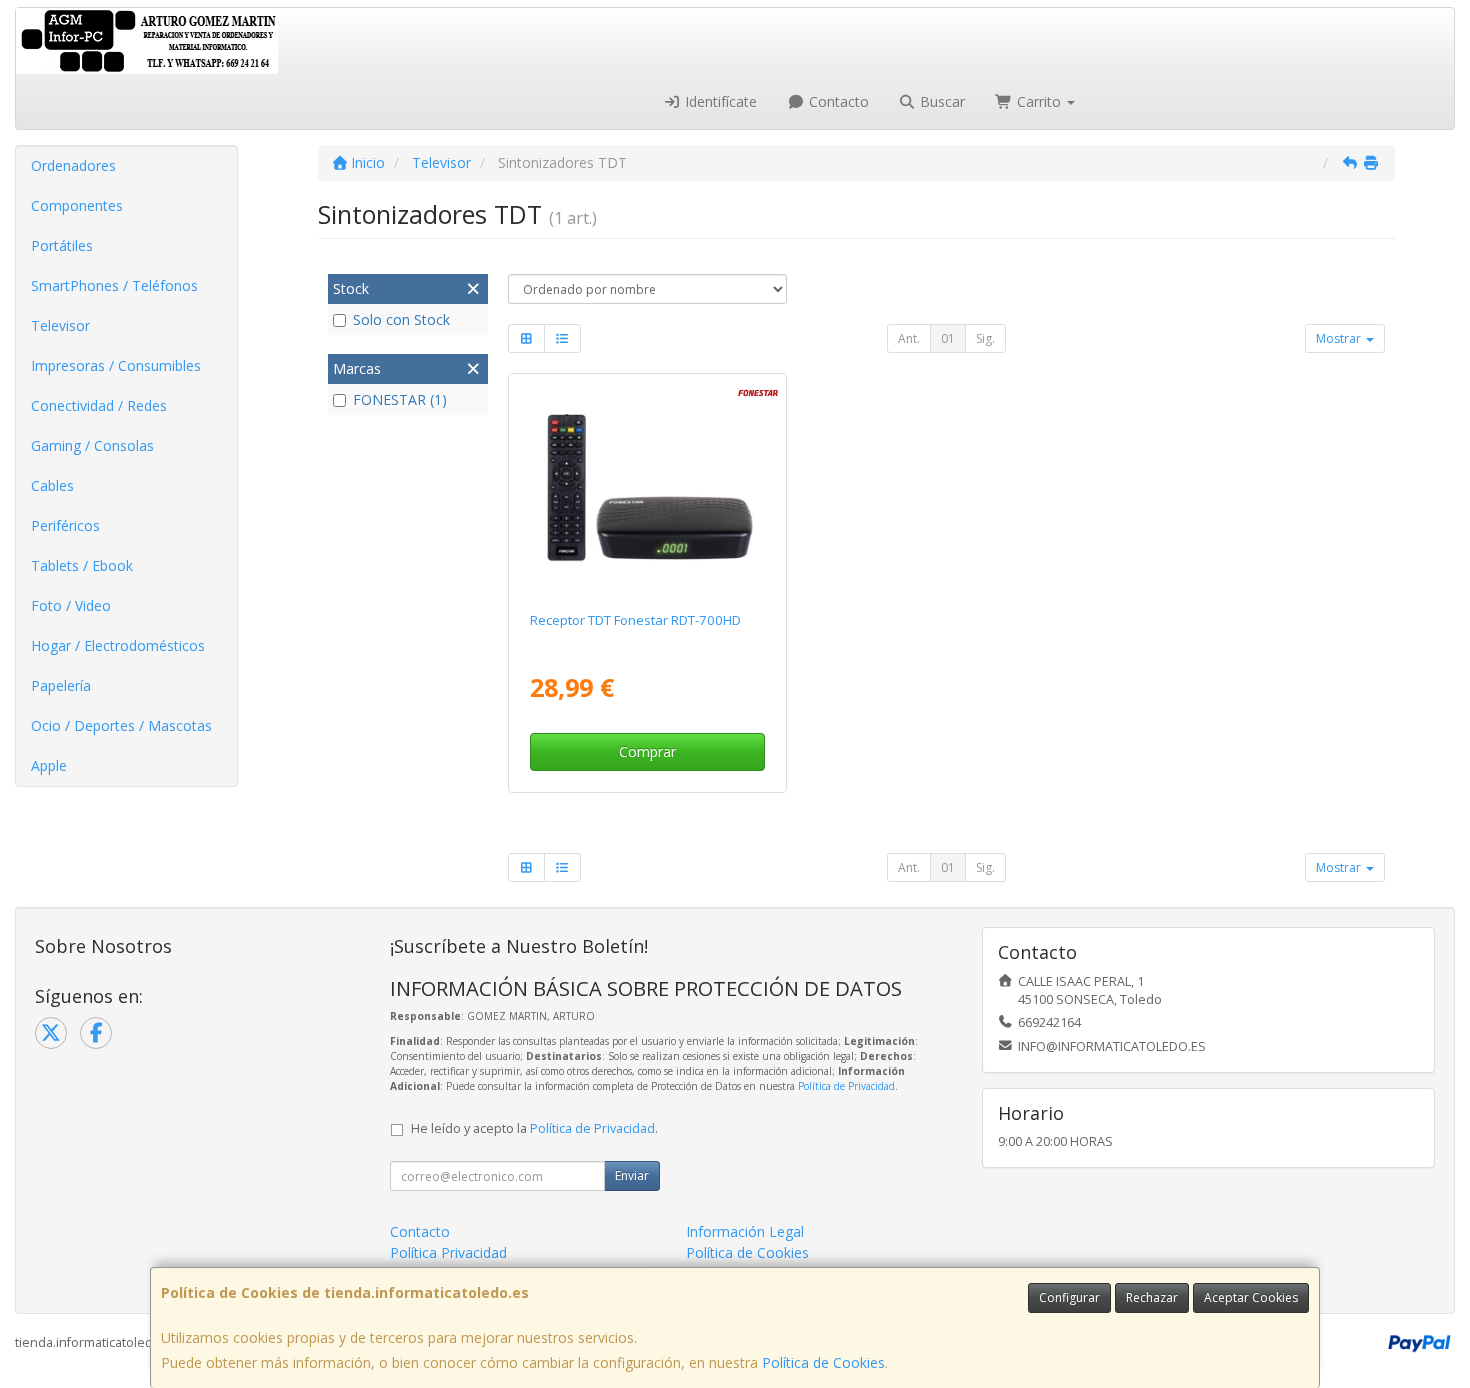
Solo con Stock (401, 319)
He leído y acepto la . (534, 1128)
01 (948, 338)
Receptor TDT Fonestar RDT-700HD (635, 620)
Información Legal (745, 1231)
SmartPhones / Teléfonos (114, 285)
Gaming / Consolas (92, 445)
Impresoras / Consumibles (116, 365)
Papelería (61, 685)
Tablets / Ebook (82, 565)
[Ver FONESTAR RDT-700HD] (647, 489)
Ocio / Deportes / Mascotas (121, 725)
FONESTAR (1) (400, 399)
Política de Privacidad (846, 1086)
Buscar (940, 101)
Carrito (1039, 101)
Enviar (632, 1175)
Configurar (1069, 1297)
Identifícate (719, 101)
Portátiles (62, 245)
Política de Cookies (823, 1362)
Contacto (837, 101)
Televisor (60, 325)
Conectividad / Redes (99, 405)
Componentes (77, 205)
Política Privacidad (448, 1252)
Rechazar (1152, 1297)
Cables (52, 485)
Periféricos (65, 525)
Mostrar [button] (1340, 338)
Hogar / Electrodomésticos (118, 645)
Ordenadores (73, 165)
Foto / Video (71, 605)
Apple (49, 765)
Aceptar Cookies (1251, 1297)
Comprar (647, 751)
